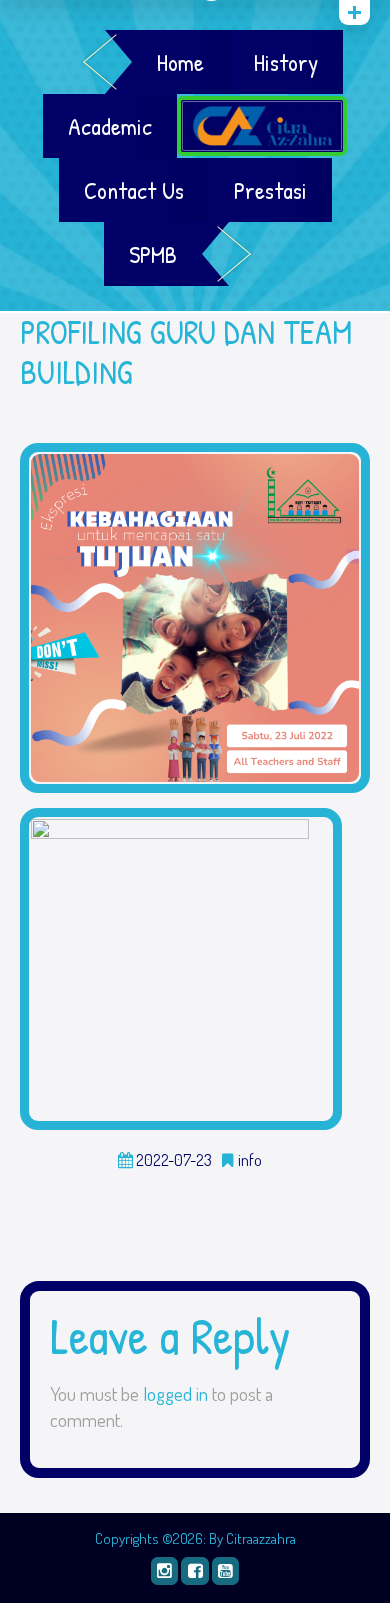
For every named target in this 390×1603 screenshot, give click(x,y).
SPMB (153, 254)
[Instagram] (164, 1570)
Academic (110, 126)
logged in (175, 1393)
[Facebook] (194, 1570)
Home (180, 62)
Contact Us (134, 190)
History (286, 62)
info (250, 1160)
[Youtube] (225, 1570)
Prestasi (270, 190)
